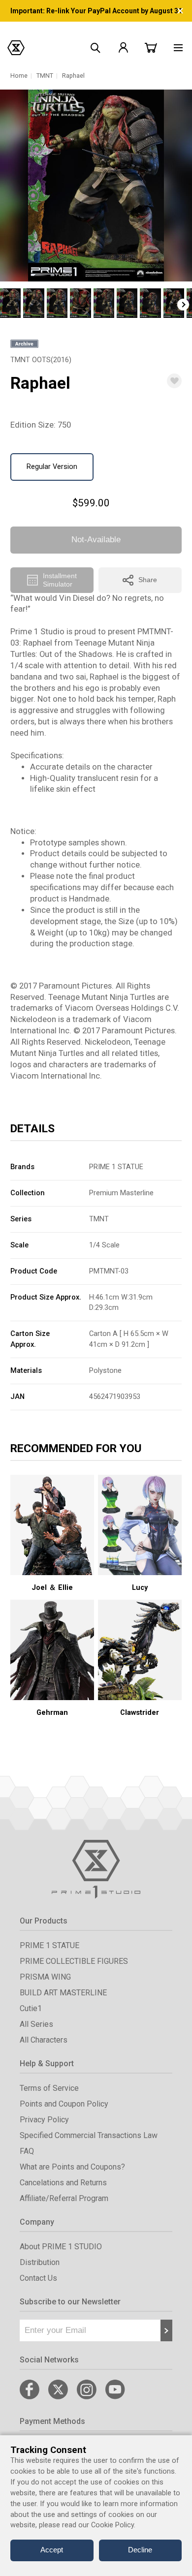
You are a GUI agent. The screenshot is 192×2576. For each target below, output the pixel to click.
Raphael (73, 76)
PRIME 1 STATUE (116, 1167)
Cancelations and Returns (63, 2183)
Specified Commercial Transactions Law (89, 2135)
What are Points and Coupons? (72, 2167)
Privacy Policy (44, 2120)
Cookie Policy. (113, 2525)
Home (19, 76)
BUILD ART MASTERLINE (63, 1993)
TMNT (45, 76)
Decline (140, 2550)
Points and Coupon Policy (64, 2104)
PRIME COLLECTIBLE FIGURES (74, 1961)
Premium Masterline (121, 1193)
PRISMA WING (45, 1977)
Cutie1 (31, 2008)
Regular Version (52, 466)
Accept (52, 2550)
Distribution (40, 2262)
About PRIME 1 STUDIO (61, 2247)
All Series (36, 2024)
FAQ (27, 2151)
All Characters (44, 2040)
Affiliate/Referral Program (64, 2198)
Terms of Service (49, 2088)
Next (183, 305)
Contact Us (38, 2278)
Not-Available (96, 540)
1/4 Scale (104, 1245)
